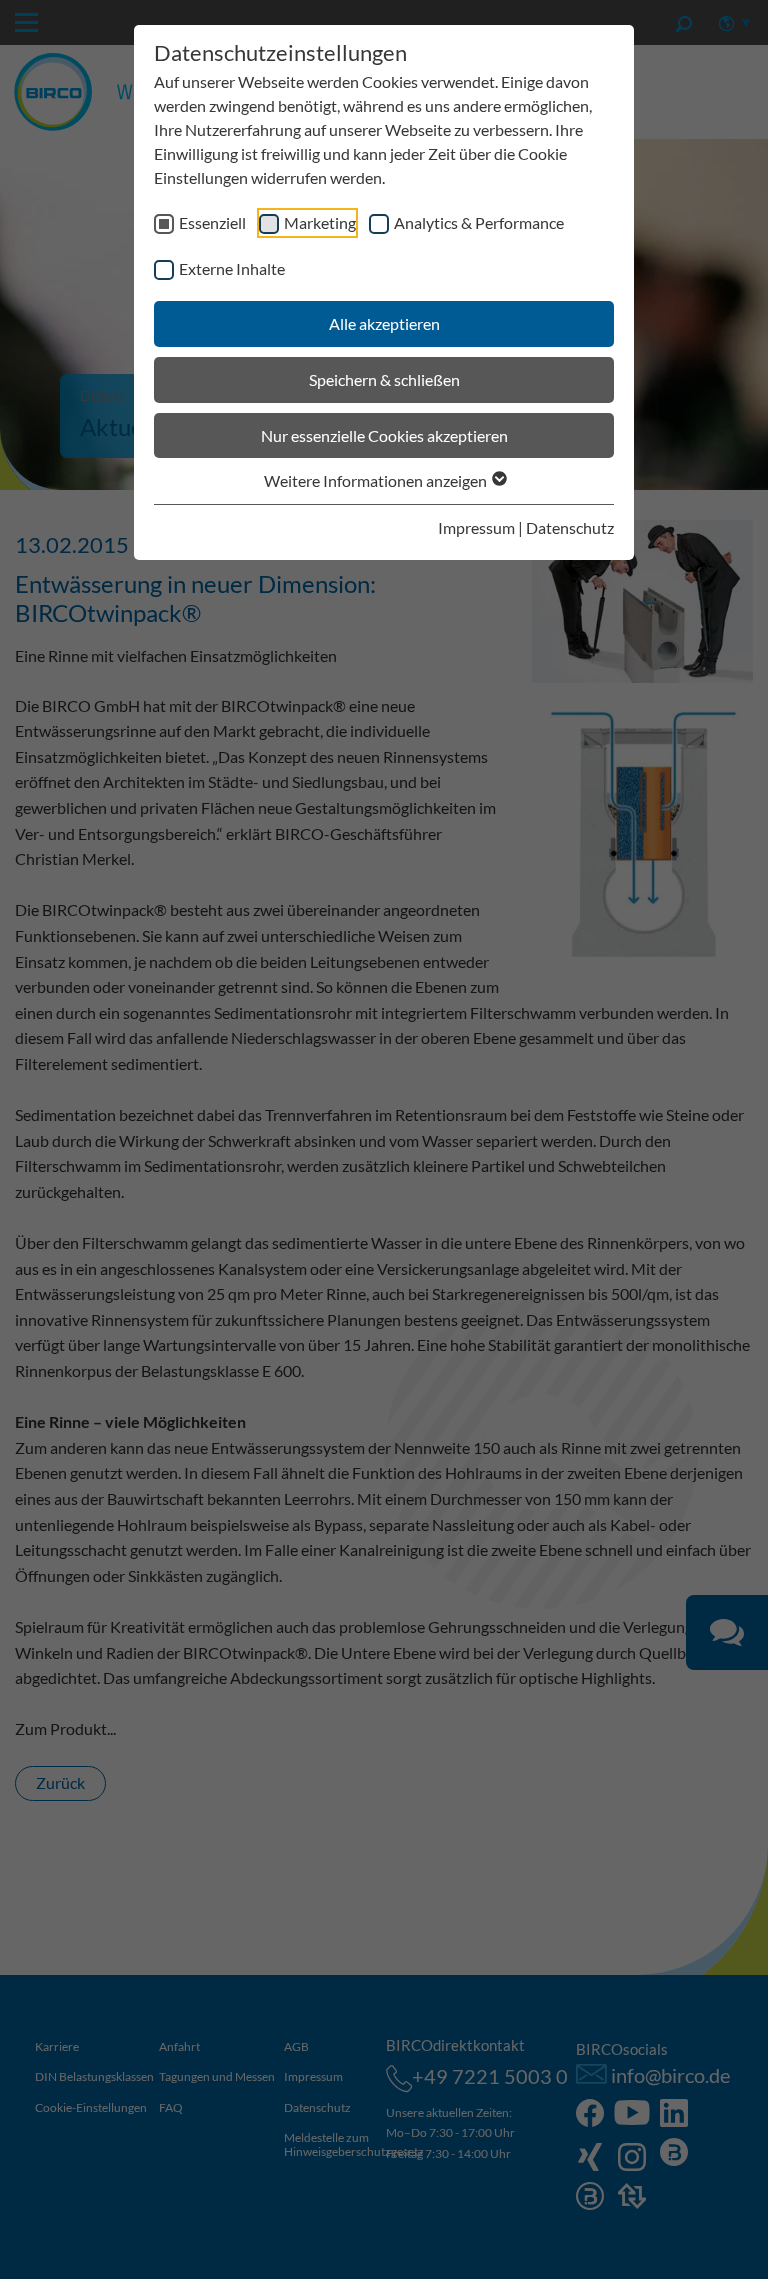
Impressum (476, 527)
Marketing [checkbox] (320, 222)
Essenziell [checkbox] (212, 222)
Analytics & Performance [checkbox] (479, 222)
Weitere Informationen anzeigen (377, 480)
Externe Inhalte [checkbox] (232, 268)
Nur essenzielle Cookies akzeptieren (384, 435)
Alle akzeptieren (384, 323)
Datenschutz (570, 527)
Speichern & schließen (384, 379)
